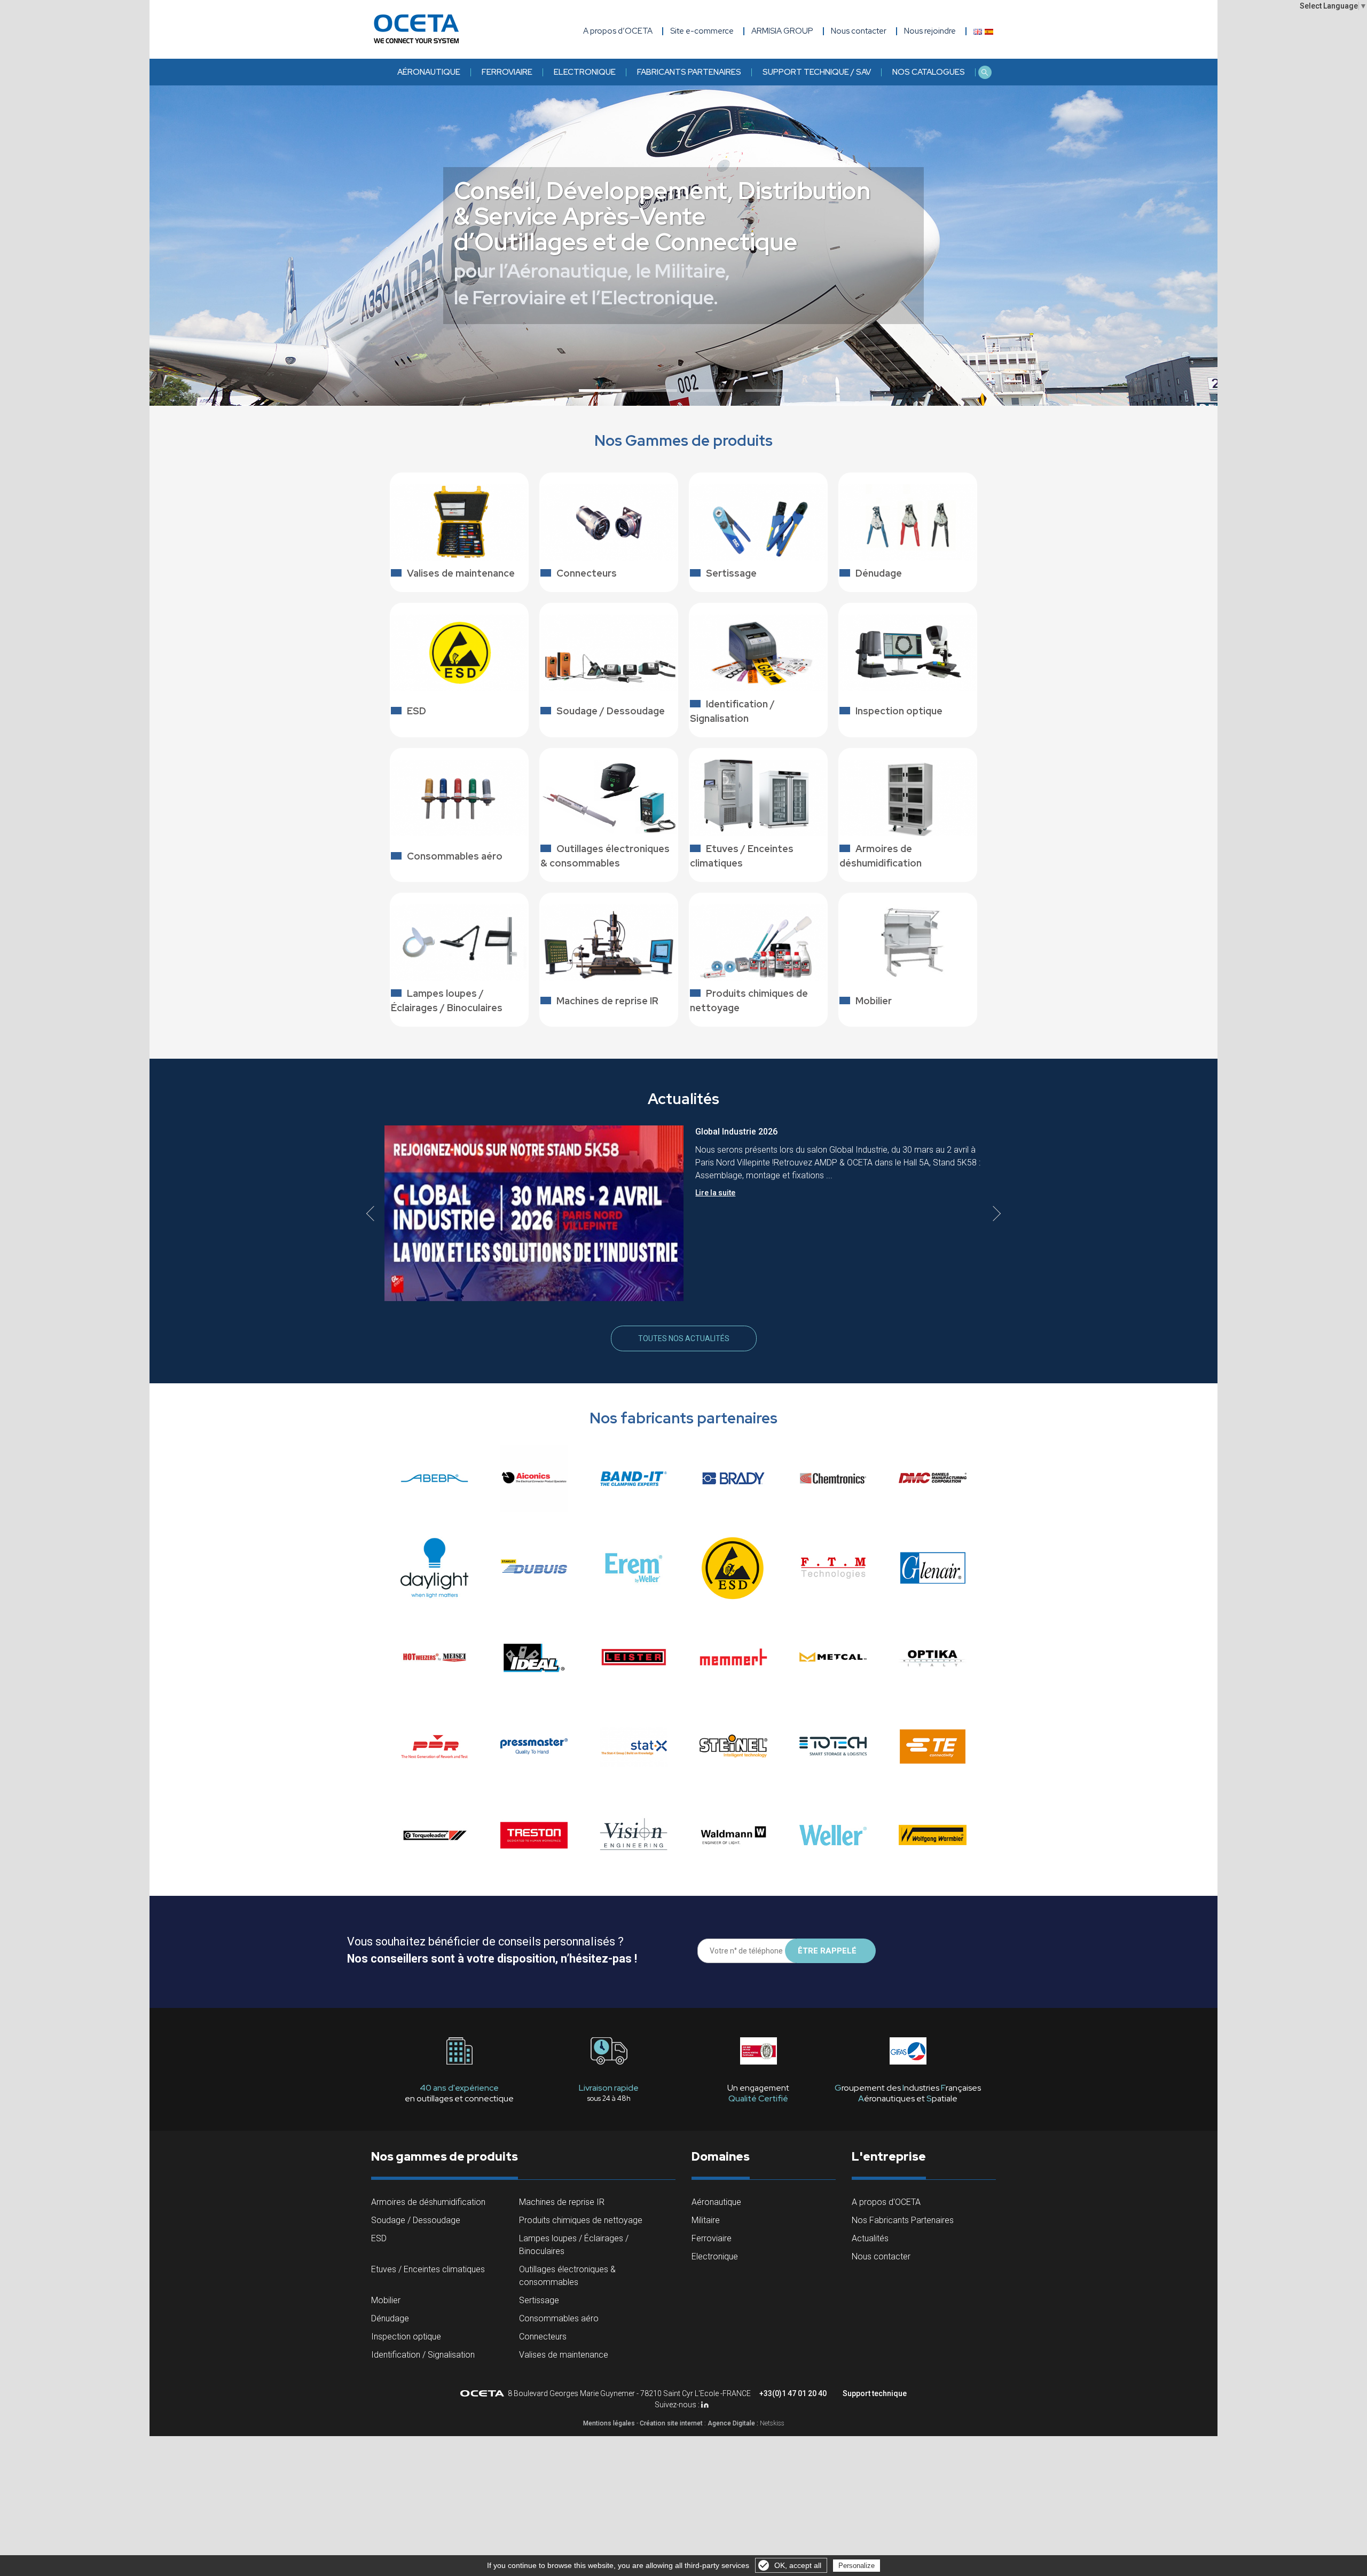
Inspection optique (406, 2337)
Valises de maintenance (564, 2355)
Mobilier (386, 2300)
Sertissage (539, 2300)
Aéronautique (429, 72)
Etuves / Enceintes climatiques (428, 2269)
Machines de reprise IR (562, 2202)
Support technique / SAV (817, 72)
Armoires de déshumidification (428, 2202)
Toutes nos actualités (684, 1338)
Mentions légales (609, 2423)
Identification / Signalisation (423, 2355)
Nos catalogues (929, 72)
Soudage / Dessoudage (416, 2220)
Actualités (870, 2238)
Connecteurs (543, 2337)
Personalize (857, 2566)
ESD (379, 2238)
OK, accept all (798, 2565)
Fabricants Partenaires (689, 72)
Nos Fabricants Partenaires (903, 2220)
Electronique (585, 72)
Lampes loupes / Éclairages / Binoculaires (574, 2245)
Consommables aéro (559, 2318)
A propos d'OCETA (886, 2202)
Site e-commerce (702, 31)
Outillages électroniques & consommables (567, 2276)
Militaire (706, 2220)
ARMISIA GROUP (782, 31)
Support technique (875, 2393)
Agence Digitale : (734, 2423)
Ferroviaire (507, 72)
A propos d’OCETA (618, 31)
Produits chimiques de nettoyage (581, 2220)
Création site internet (671, 2423)
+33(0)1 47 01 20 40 (793, 2393)
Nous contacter (881, 2256)
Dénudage (390, 2318)
